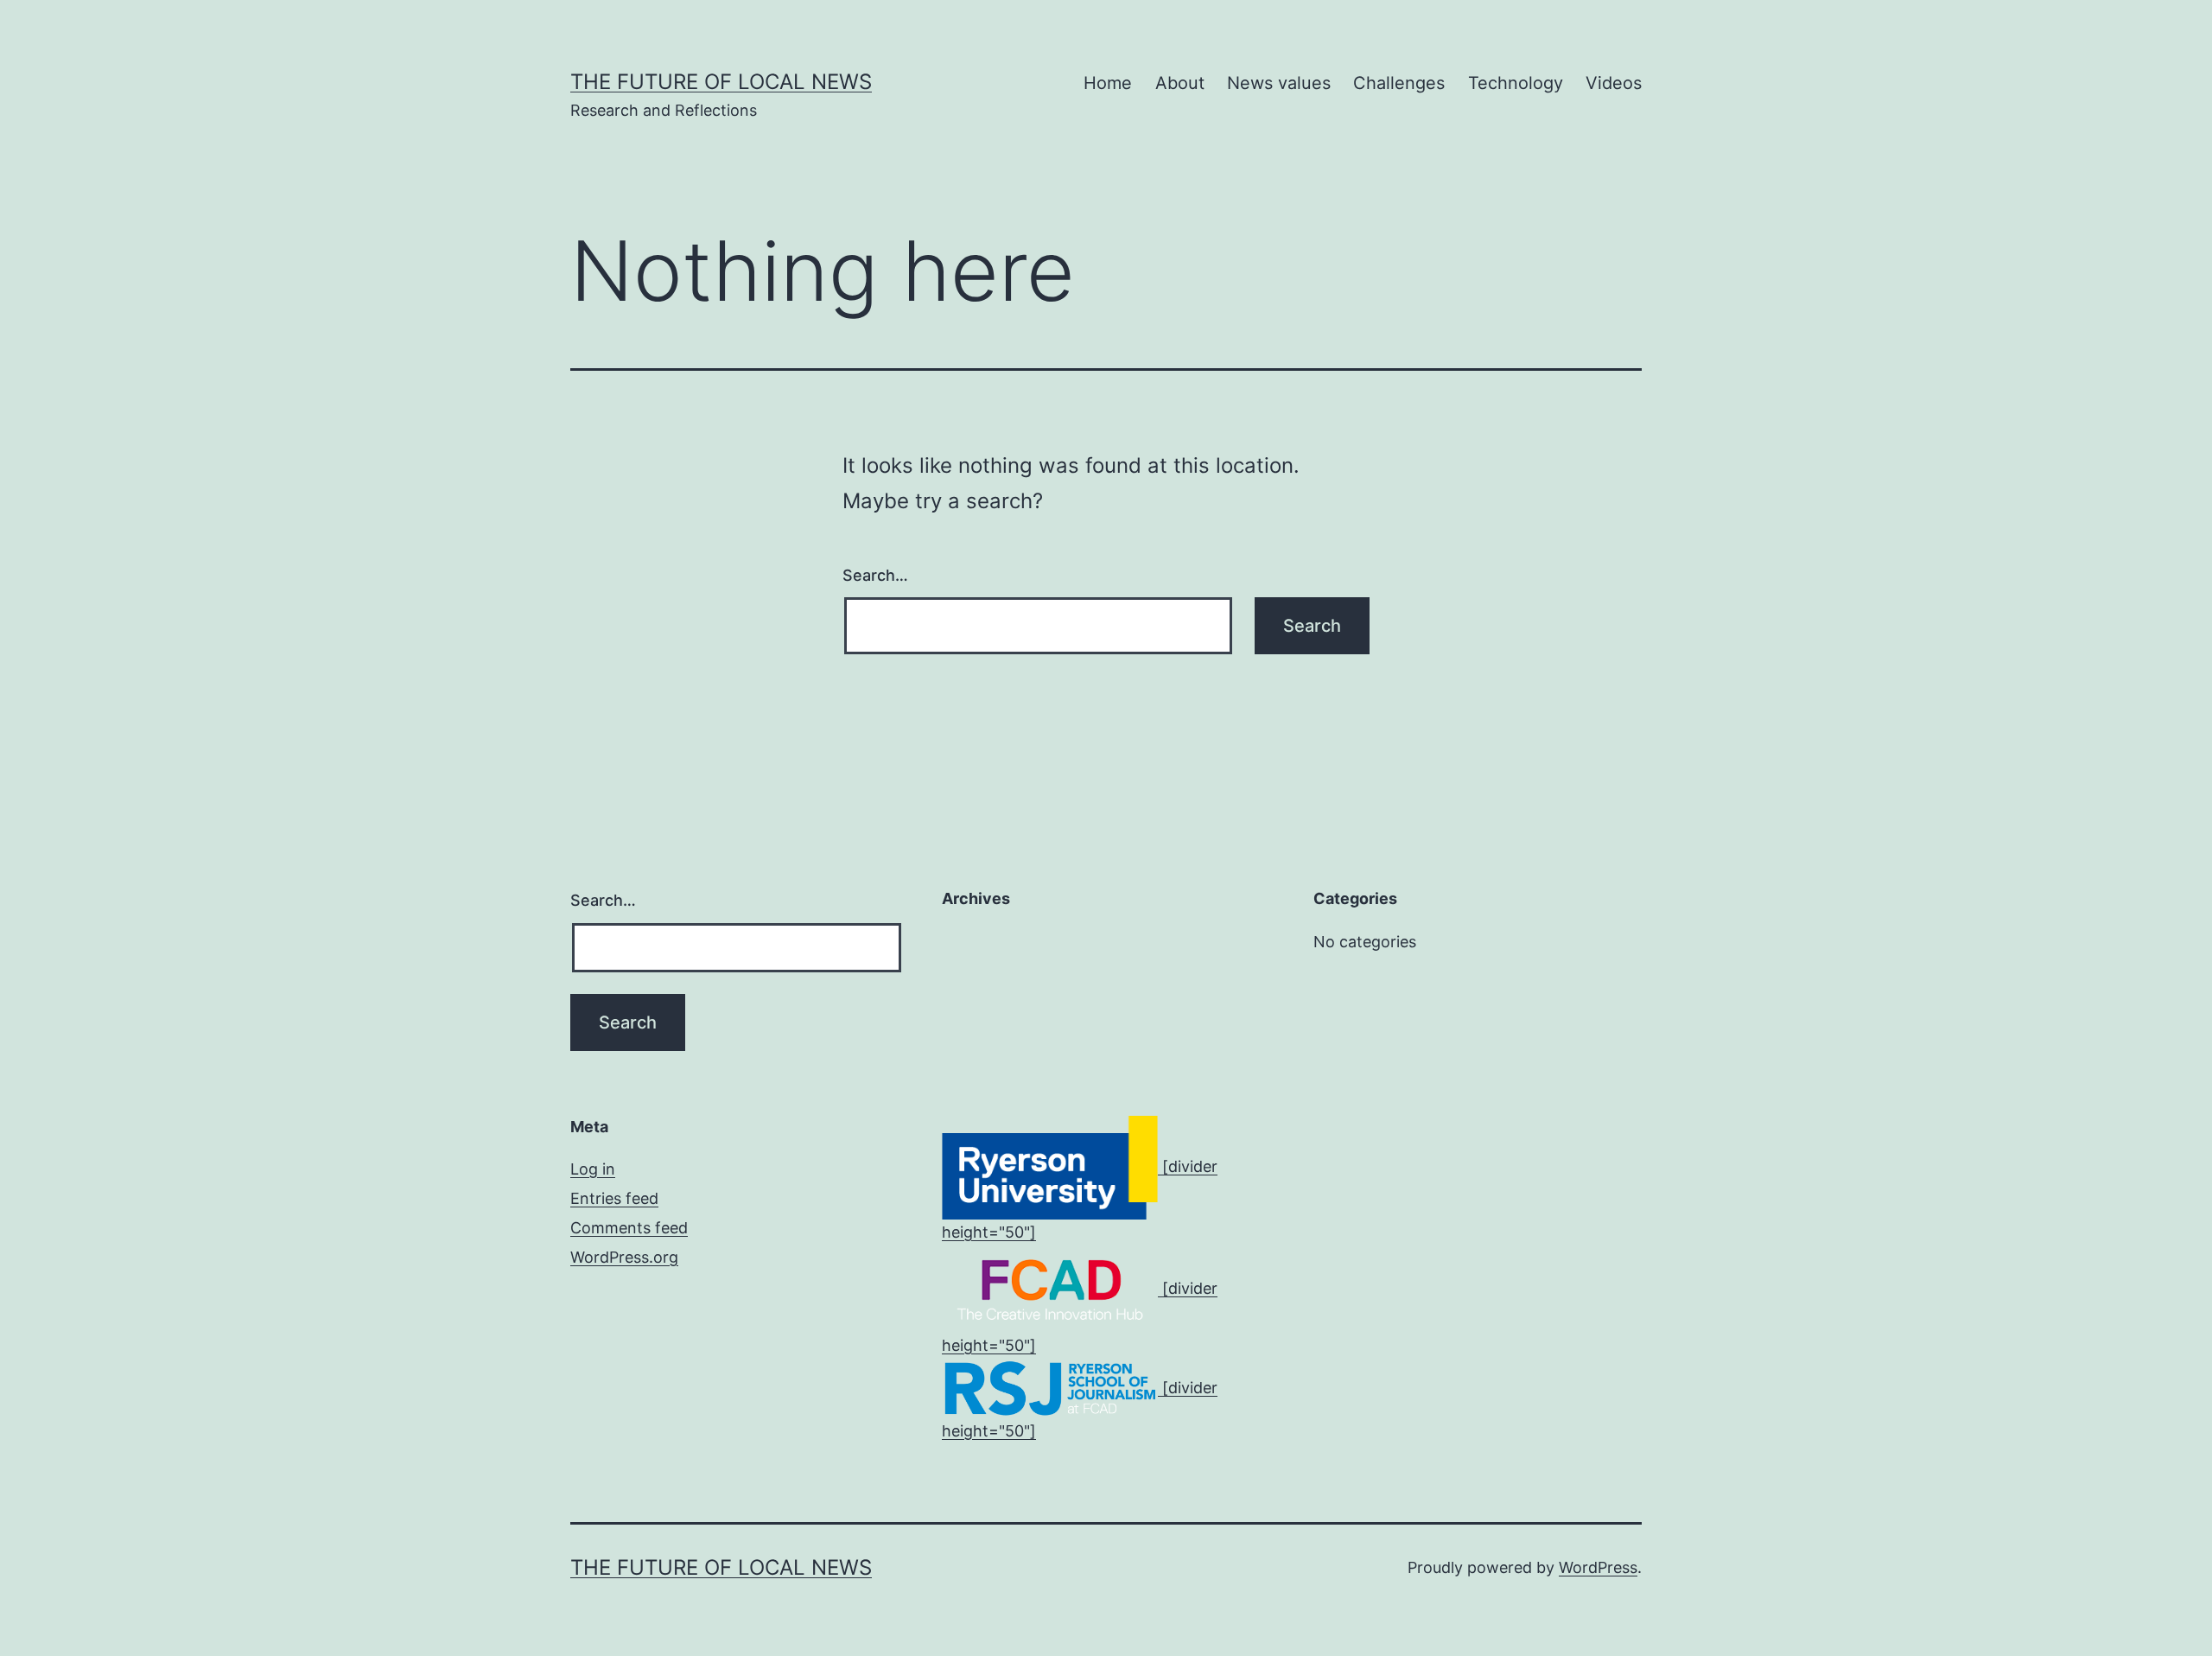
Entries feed (614, 1198)
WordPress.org (624, 1257)
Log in (593, 1169)
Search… (875, 575)
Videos (1614, 83)
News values (1279, 83)
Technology (1516, 83)
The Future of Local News (721, 82)
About (1180, 83)
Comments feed (629, 1228)
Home (1108, 83)
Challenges (1399, 83)
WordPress (1598, 1567)
